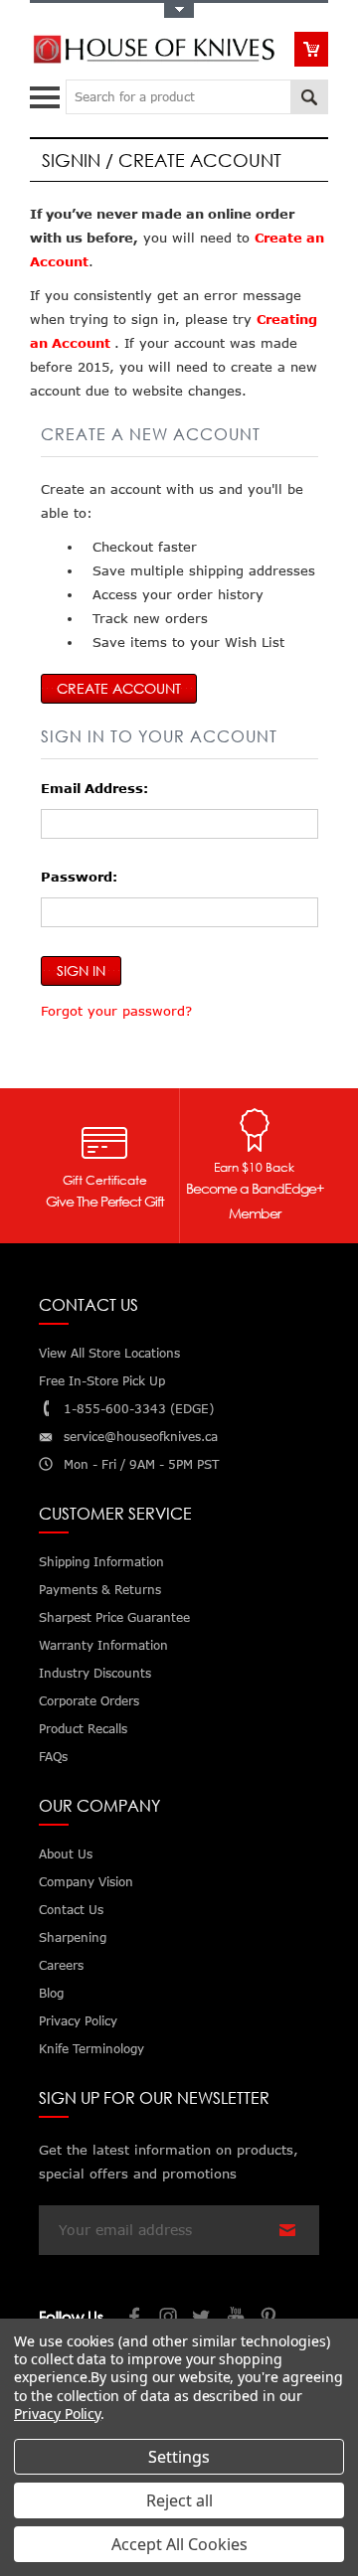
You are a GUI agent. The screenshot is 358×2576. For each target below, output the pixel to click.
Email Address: (94, 788)
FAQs (53, 1757)
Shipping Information (101, 1562)
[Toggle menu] (47, 93)
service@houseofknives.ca (141, 1437)
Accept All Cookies (179, 2544)
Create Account (119, 688)
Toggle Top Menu (179, 10)
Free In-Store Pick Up (102, 1381)
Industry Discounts (95, 1673)
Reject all (179, 2500)
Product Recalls (83, 1729)
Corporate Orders (89, 1701)
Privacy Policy (57, 2414)
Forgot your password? (116, 1011)
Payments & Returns (100, 1590)
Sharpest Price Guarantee (114, 1617)
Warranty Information (103, 1645)
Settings (179, 2457)
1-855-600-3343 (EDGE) (139, 1409)
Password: (79, 877)
